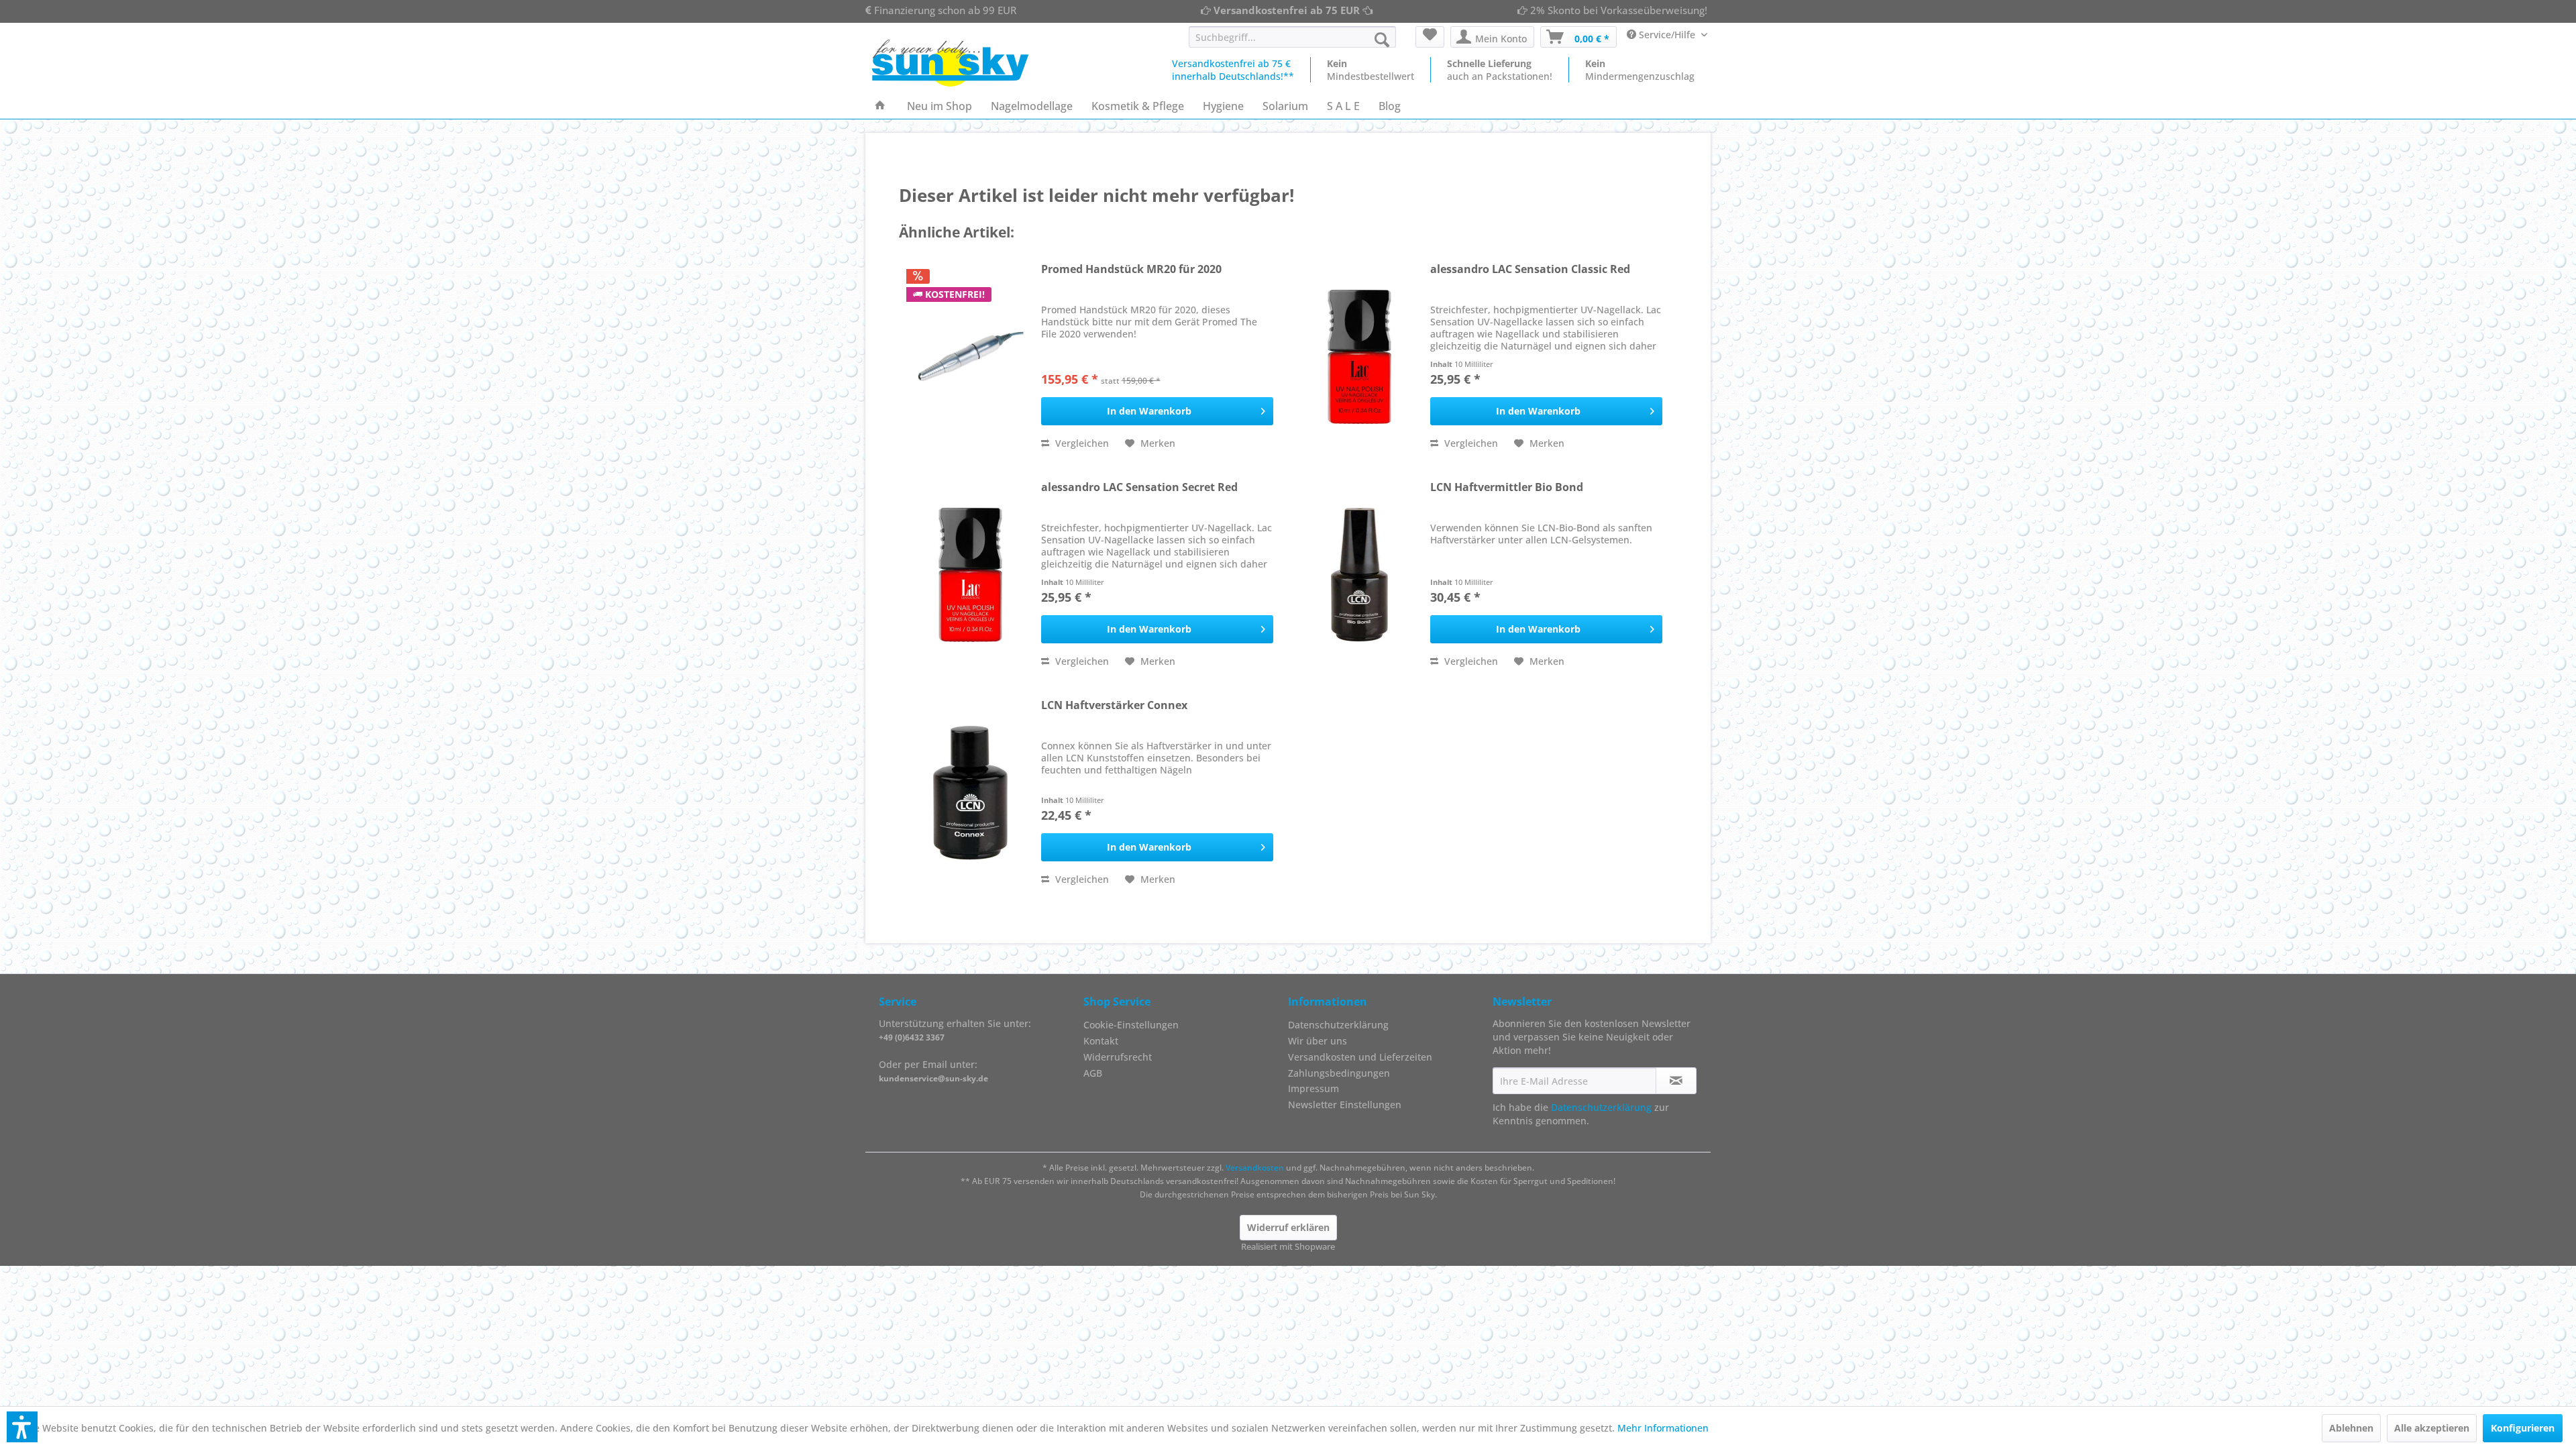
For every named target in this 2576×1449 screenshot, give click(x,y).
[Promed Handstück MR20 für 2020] (971, 357)
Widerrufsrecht (1118, 1057)
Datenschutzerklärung (1338, 1025)
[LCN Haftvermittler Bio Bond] (1360, 575)
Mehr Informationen (1663, 1428)
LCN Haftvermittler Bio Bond (1507, 487)
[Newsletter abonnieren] (1676, 1081)
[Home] (880, 106)
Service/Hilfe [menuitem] (1667, 35)
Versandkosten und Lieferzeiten (1360, 1057)
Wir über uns (1318, 1041)
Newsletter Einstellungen (1345, 1105)
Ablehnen (2351, 1428)
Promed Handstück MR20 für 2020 (1131, 269)
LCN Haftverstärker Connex (1114, 705)
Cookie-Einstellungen (1131, 1025)
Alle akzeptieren (2432, 1428)
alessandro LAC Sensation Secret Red (1139, 487)
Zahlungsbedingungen (1339, 1073)
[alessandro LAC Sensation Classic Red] (1360, 357)
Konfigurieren (2523, 1428)
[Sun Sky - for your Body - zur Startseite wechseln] (950, 63)
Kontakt (1101, 1041)
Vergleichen (1081, 443)
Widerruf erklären (1288, 1227)
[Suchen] (1382, 40)
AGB (1093, 1073)
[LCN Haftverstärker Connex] (971, 793)
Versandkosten (1255, 1168)
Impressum (1313, 1088)
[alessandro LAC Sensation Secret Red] (971, 575)
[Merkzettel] (1430, 37)
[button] (22, 1427)
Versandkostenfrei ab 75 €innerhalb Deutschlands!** (1233, 70)
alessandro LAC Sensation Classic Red (1530, 269)
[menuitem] (1292, 37)
